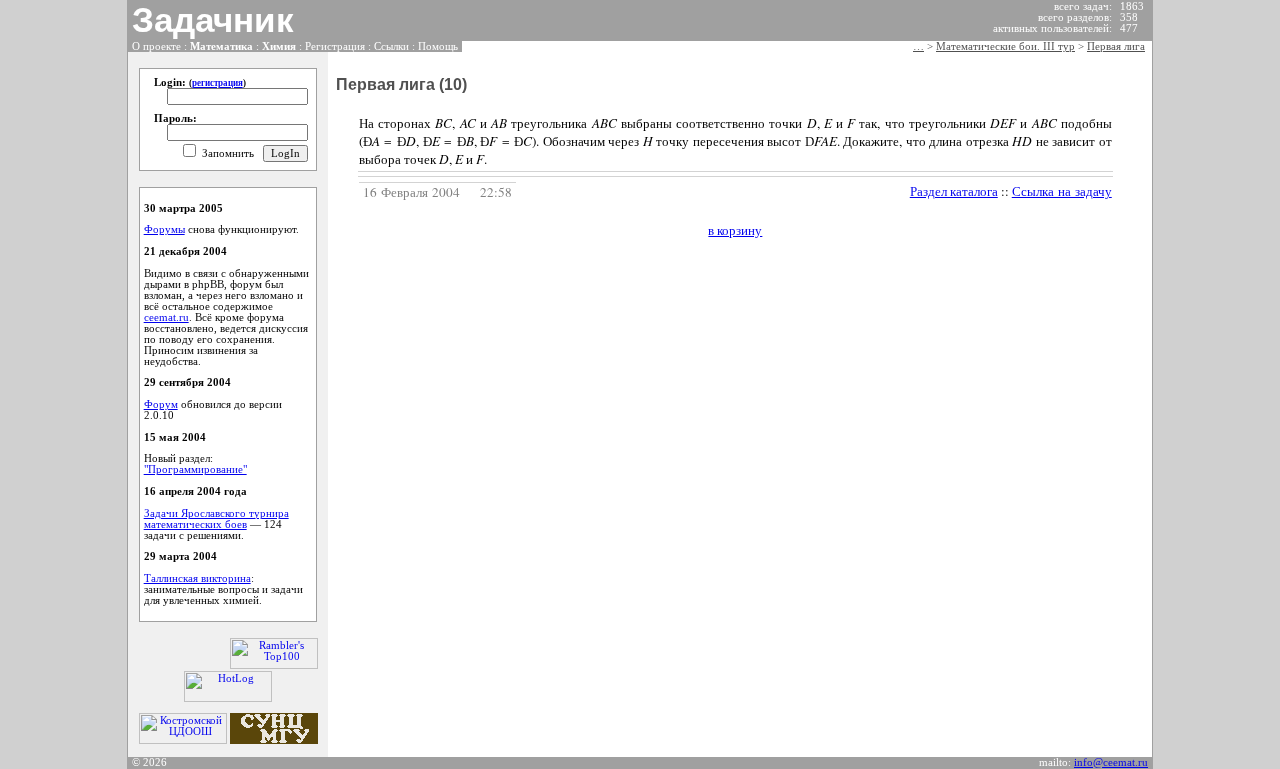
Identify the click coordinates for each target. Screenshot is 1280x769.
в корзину (735, 230)
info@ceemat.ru (1111, 762)
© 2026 (149, 762)
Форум (161, 404)
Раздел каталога (954, 191)
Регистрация (335, 46)
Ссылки (391, 46)
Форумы (164, 229)
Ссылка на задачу (1062, 191)
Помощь (438, 46)
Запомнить (228, 153)
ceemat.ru (166, 317)
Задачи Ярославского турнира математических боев (216, 519)
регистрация (217, 83)
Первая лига (1116, 46)
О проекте (156, 46)
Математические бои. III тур (1005, 46)
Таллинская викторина (197, 578)
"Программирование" (195, 469)
